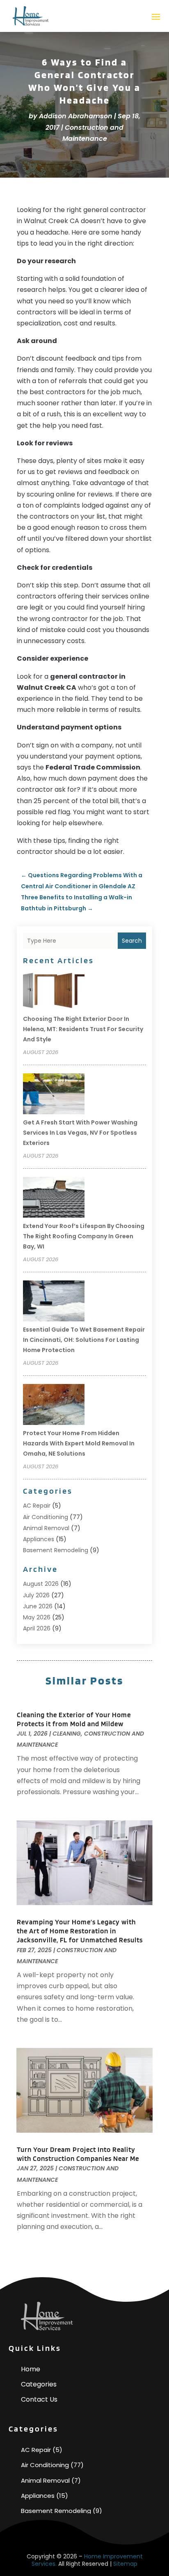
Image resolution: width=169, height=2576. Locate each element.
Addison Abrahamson (76, 116)
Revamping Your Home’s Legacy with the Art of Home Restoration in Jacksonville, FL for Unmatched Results (80, 1931)
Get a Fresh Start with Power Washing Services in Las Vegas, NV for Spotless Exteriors (80, 1133)
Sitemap (125, 2564)
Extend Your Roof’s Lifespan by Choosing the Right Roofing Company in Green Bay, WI (84, 1236)
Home (31, 2369)
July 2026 (36, 1595)
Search (132, 941)
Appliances (39, 1539)
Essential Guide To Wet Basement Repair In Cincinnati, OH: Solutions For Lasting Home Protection (84, 1340)
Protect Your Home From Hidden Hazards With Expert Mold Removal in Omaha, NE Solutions (79, 1443)
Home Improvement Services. (87, 2560)
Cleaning (67, 1734)
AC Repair (37, 1506)
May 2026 (37, 1617)
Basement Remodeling (56, 1550)
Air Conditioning (46, 1517)
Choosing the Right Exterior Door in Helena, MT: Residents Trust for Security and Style (83, 1029)
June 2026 (38, 1606)
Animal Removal (46, 1528)
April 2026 (37, 1628)
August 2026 (41, 1584)
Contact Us (39, 2399)
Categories (39, 2384)
